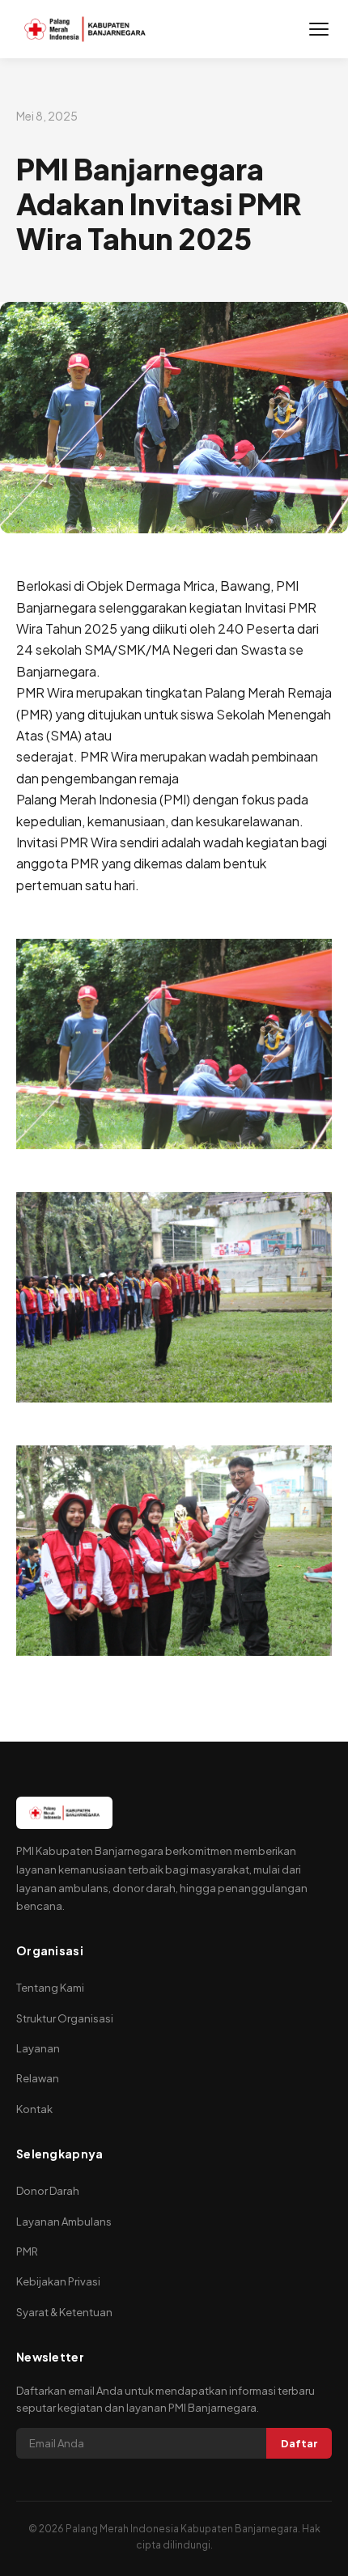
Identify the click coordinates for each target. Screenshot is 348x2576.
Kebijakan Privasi (58, 2281)
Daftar (299, 2443)
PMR (27, 2251)
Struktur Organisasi (65, 2018)
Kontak (34, 2109)
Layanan (38, 2048)
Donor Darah (48, 2191)
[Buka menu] (319, 29)
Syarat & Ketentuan (64, 2312)
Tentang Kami (50, 1988)
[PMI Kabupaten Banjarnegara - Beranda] (85, 29)
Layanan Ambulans (64, 2222)
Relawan (38, 2078)
